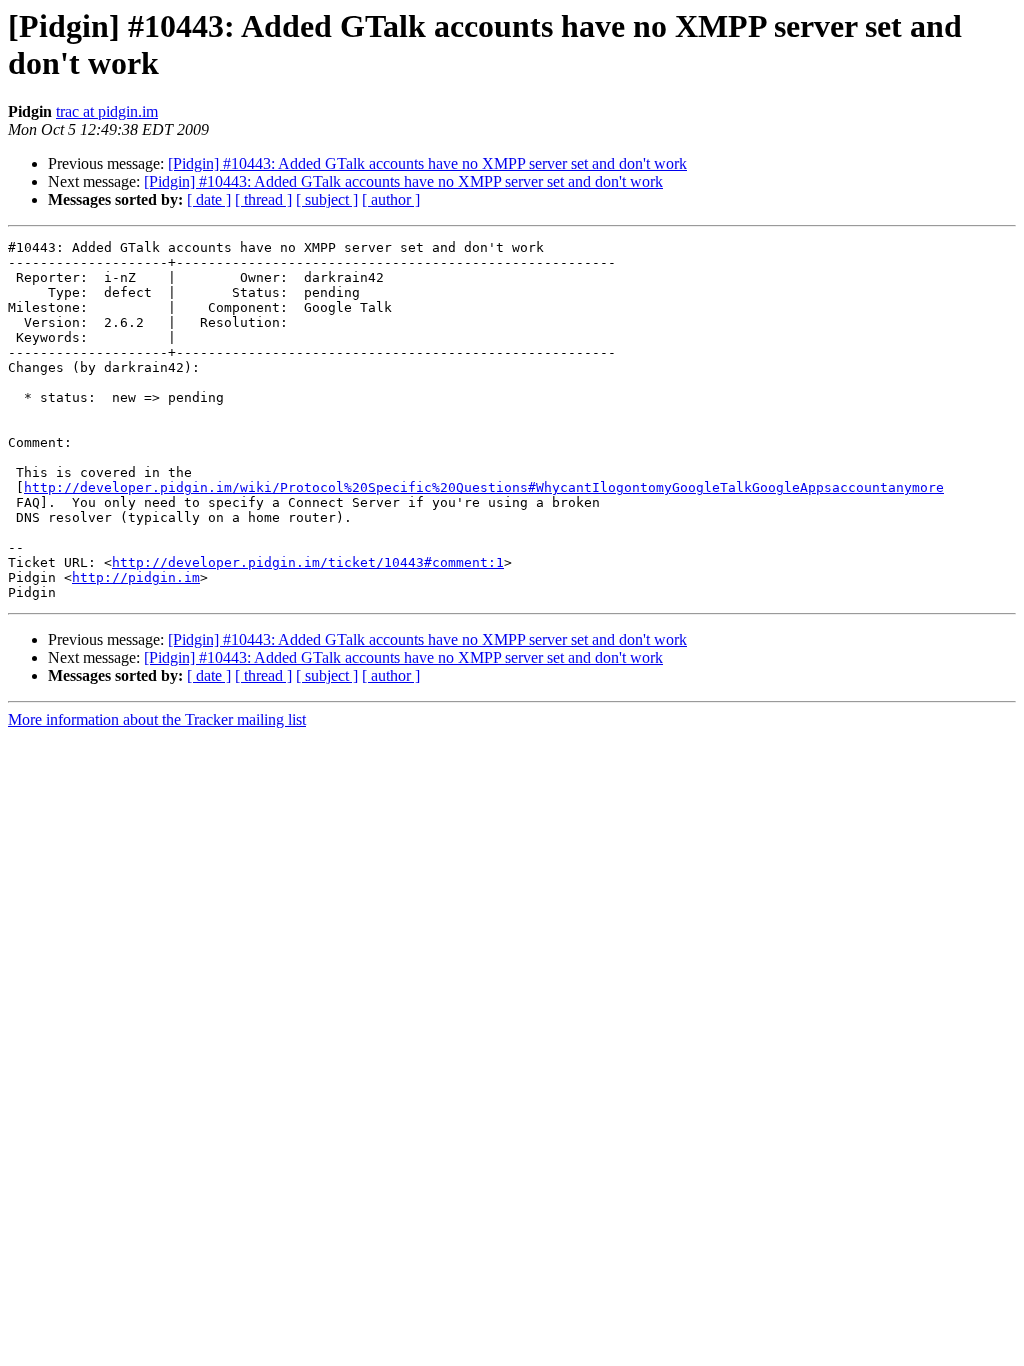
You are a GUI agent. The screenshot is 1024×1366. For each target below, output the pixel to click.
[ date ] (209, 199)
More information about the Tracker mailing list (157, 719)
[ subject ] (327, 199)
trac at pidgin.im (107, 111)
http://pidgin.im (136, 577)
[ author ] (391, 199)
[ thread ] (263, 199)
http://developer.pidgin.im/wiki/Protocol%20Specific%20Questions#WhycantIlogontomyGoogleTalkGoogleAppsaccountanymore (484, 487)
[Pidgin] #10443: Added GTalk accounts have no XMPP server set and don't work (427, 163)
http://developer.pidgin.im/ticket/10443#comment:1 (308, 562)
